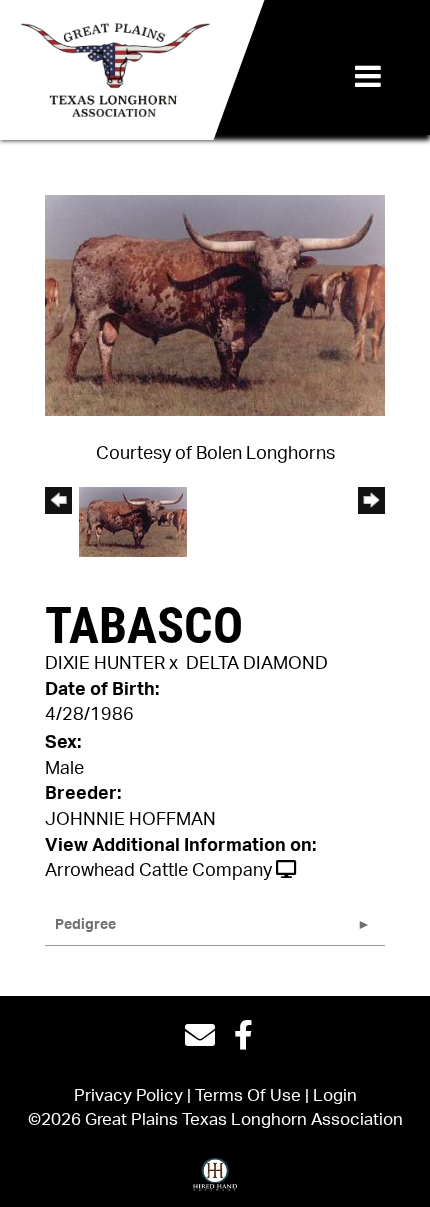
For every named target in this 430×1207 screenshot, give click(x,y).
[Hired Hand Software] (215, 1180)
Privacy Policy (128, 1095)
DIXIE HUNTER (105, 664)
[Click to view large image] (215, 305)
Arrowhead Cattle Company (158, 871)
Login (335, 1095)
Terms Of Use (248, 1095)
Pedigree (85, 925)
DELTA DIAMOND (257, 664)
